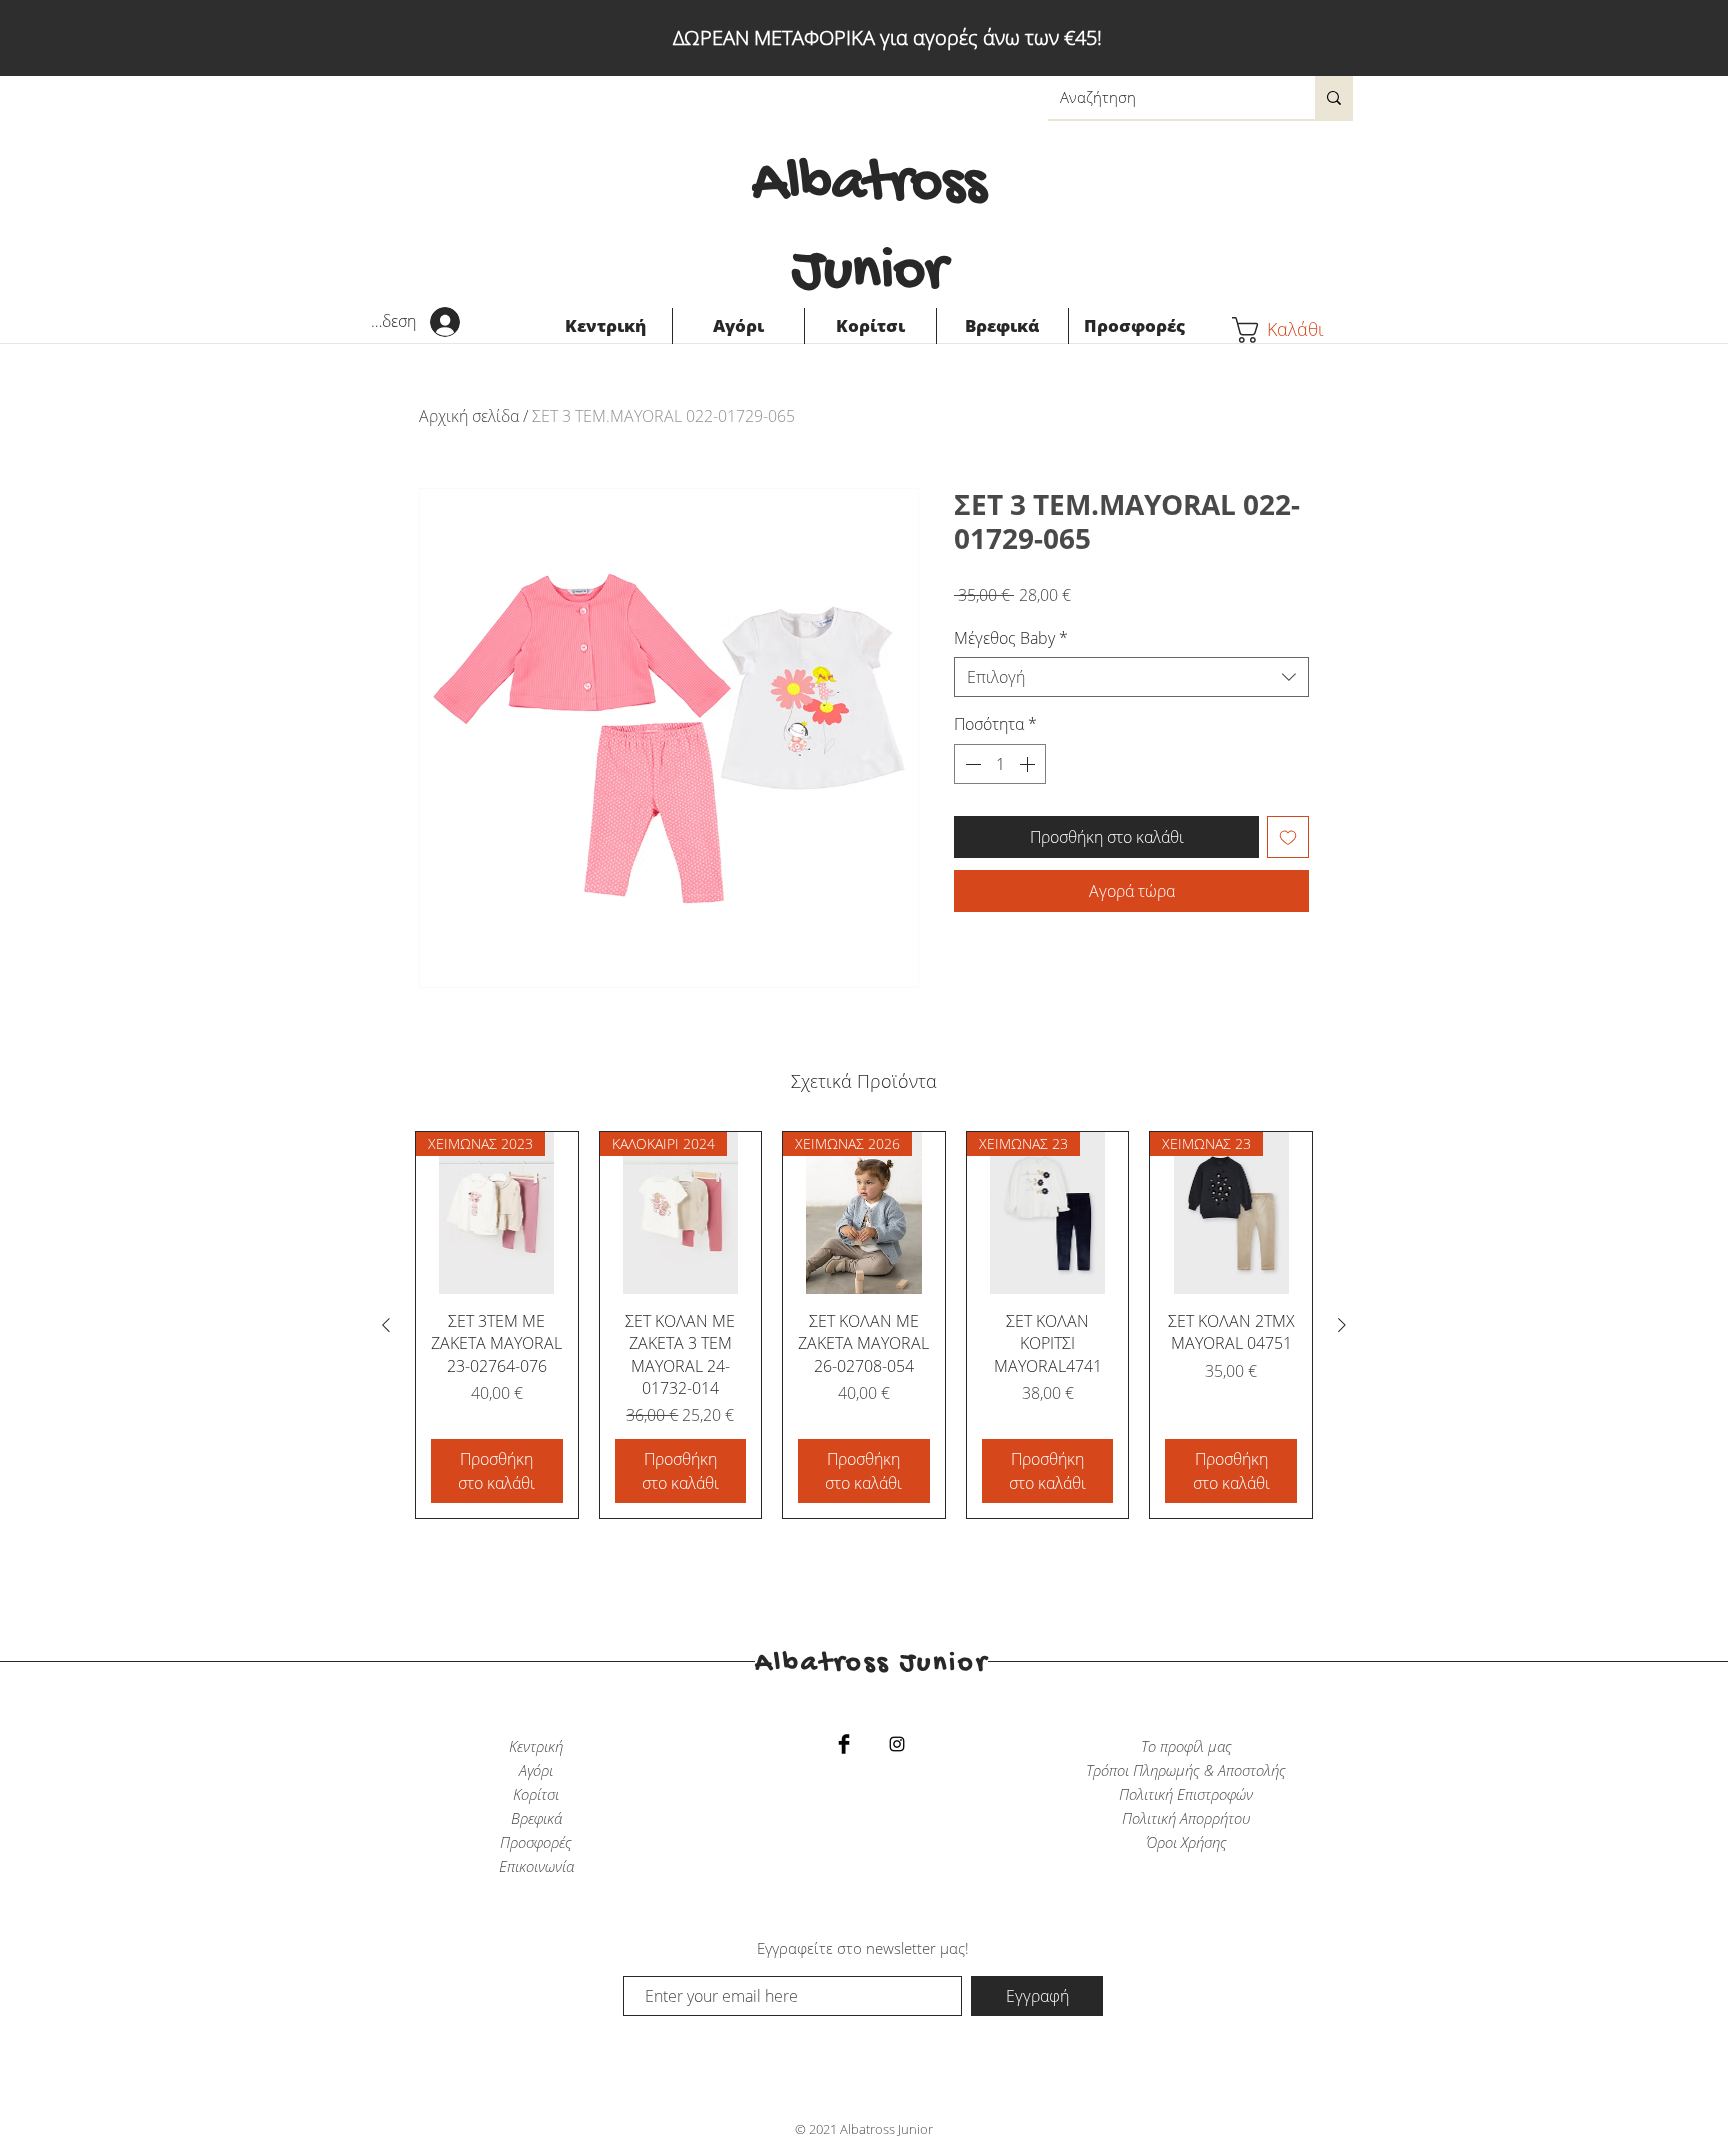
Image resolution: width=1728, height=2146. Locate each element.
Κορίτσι (536, 1794)
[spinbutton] (1000, 764)
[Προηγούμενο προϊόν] (386, 1325)
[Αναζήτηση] (1334, 97)
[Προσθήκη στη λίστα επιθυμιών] (1288, 837)
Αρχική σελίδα (469, 416)
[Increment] (1029, 764)
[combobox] (1131, 677)
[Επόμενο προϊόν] (1342, 1325)
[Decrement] (971, 764)
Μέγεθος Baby (1011, 638)
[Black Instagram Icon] (897, 1744)
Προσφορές (536, 1842)
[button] (1293, 330)
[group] (864, 1325)
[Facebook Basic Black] (844, 1744)
